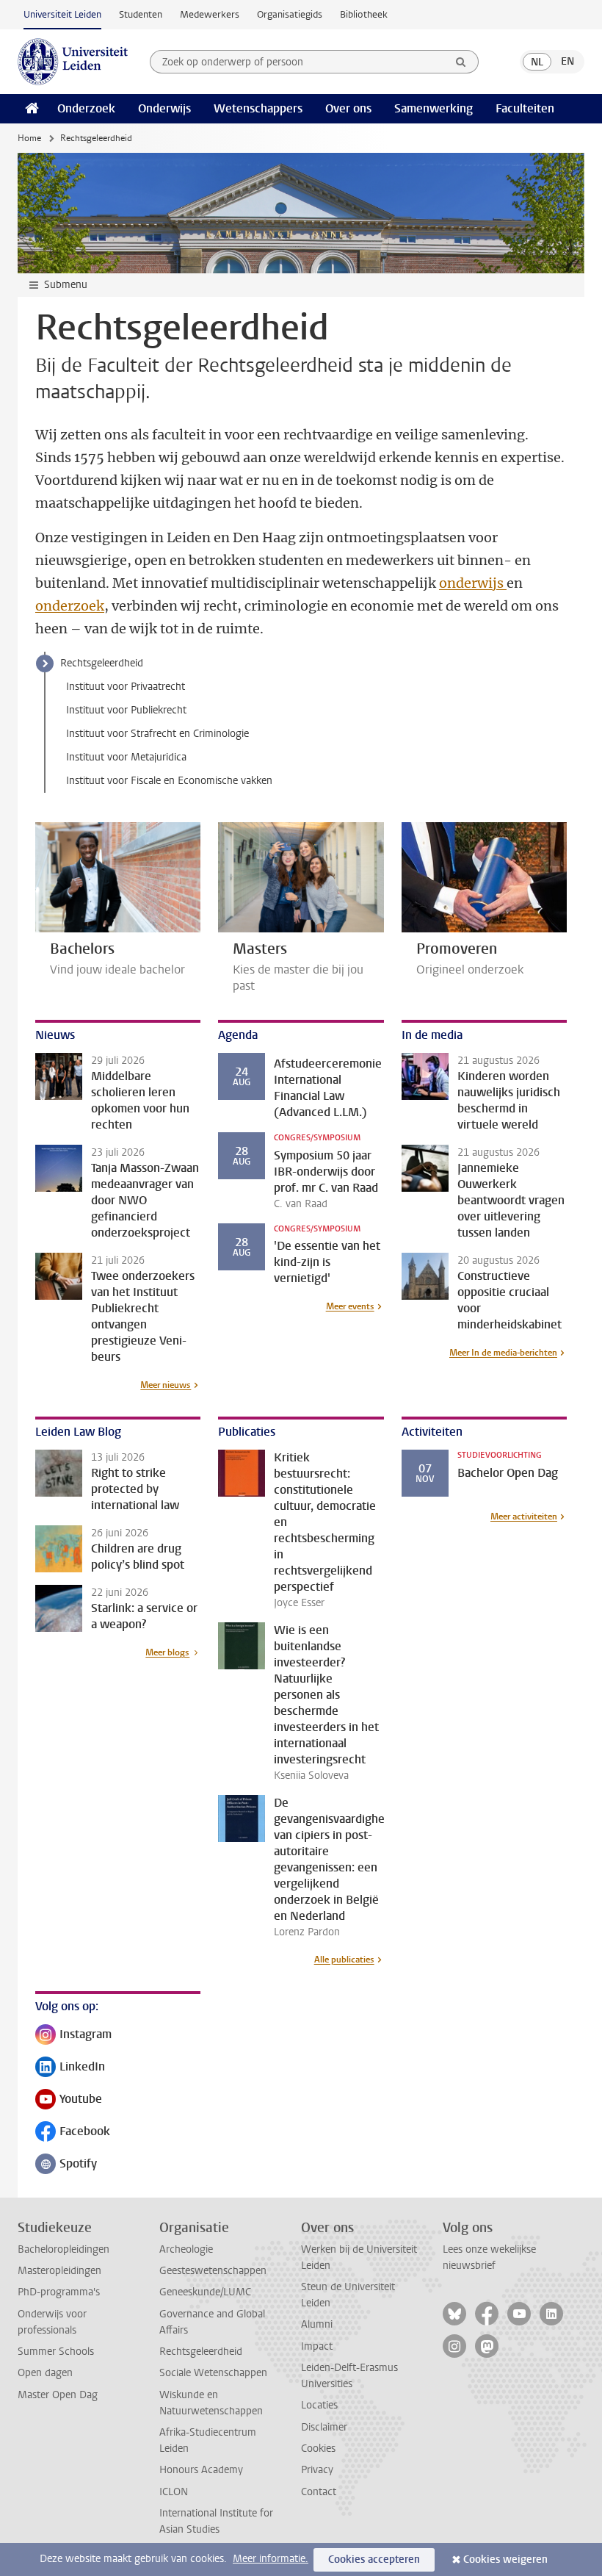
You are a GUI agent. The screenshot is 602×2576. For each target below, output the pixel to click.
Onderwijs (164, 108)
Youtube (69, 2100)
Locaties (319, 2405)
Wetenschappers (258, 108)
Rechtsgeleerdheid (102, 663)
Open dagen (45, 2373)
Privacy (317, 2470)
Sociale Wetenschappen (213, 2373)
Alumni (317, 2324)
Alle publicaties (344, 1960)
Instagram (73, 2036)
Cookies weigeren (505, 2559)
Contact (319, 2492)
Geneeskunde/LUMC (205, 2292)
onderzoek (70, 606)
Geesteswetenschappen (213, 2271)
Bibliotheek (364, 14)
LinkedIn (70, 2068)
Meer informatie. (271, 2559)
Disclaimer (324, 2427)
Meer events (350, 1306)
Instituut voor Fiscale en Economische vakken (169, 781)
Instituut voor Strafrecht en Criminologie (157, 734)
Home (29, 138)
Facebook (73, 2133)
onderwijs (473, 583)
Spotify (66, 2165)
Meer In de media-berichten (503, 1353)
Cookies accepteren (374, 2559)
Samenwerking (434, 108)
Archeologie (186, 2249)
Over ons (348, 108)
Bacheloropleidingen (64, 2249)
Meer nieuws (166, 1385)
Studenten (141, 14)
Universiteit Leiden (62, 14)
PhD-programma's (59, 2292)
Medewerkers (210, 14)
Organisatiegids (290, 14)
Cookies (318, 2449)
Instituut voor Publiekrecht (126, 710)
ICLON (174, 2492)
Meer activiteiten (524, 1517)
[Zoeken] (461, 62)
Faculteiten (525, 108)
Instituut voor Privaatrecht (126, 687)
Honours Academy (201, 2470)
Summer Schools (56, 2352)
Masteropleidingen (59, 2271)
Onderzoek (86, 108)
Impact (317, 2346)
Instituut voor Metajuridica (126, 757)
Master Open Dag (58, 2395)
